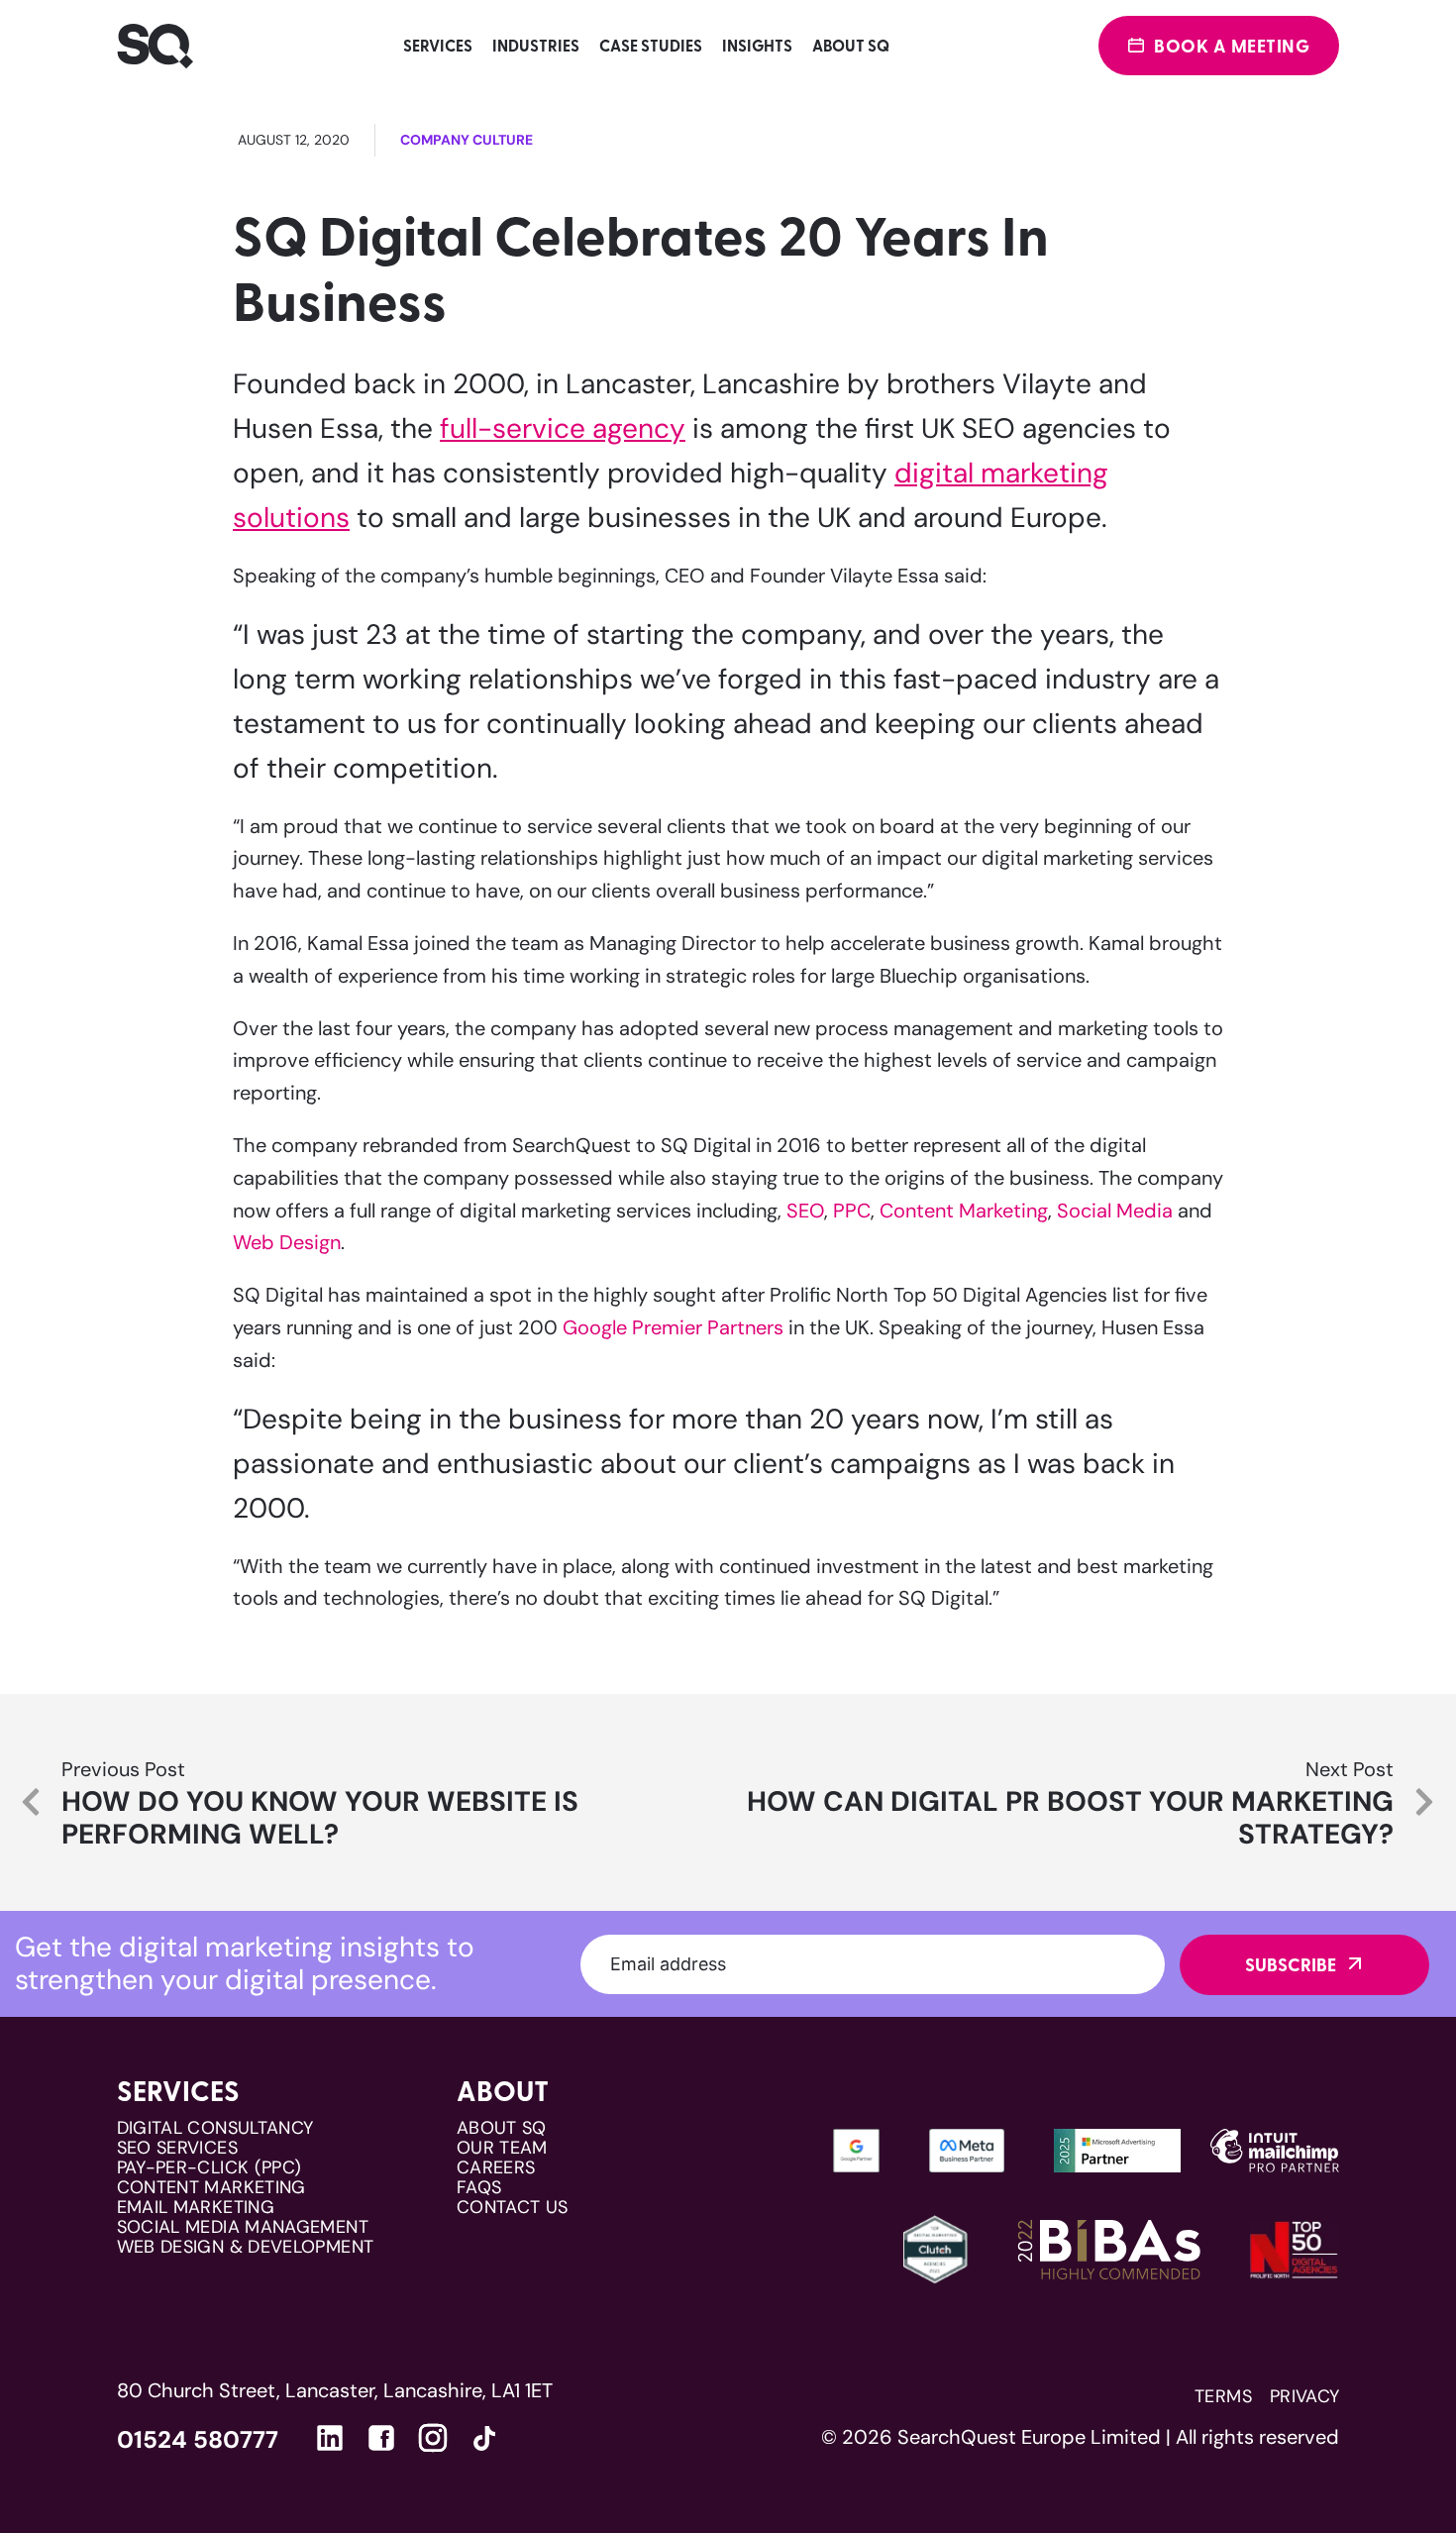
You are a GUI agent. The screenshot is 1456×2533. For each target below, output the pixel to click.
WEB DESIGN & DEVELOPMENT (246, 2247)
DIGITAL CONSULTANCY (215, 2128)
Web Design (287, 1242)
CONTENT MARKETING (211, 2187)
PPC (852, 1211)
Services (438, 45)
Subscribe (1291, 1964)
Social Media (1115, 1211)
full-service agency (563, 428)
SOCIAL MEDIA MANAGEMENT (243, 2227)
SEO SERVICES (177, 2148)
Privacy (1305, 2396)
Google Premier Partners (673, 1327)
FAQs (479, 2187)
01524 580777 (198, 2440)
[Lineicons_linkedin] (330, 2438)
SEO (805, 1211)
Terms (1223, 2396)
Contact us (513, 2207)
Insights (757, 45)
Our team (502, 2148)
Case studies (651, 45)
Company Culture (467, 140)
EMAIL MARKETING (196, 2207)
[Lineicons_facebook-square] (381, 2438)
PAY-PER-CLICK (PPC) (209, 2167)
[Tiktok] (484, 2443)
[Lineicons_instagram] (433, 2438)
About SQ (851, 45)
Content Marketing (964, 1211)
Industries (536, 45)
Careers (496, 2167)
